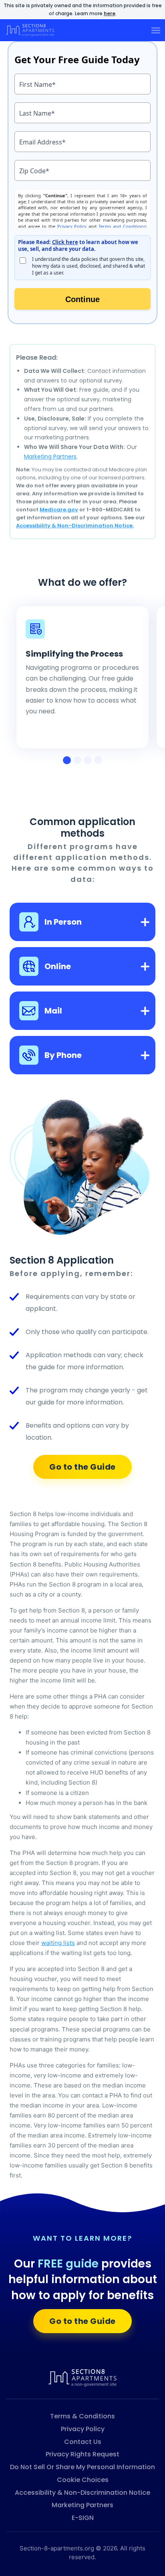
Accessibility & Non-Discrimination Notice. (75, 526)
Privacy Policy (83, 2429)
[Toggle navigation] (156, 30)
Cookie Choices (83, 2480)
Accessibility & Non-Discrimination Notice (82, 2493)
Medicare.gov (59, 510)
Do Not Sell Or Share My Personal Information (82, 2467)
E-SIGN (83, 2518)
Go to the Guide (82, 1467)
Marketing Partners (50, 457)
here (110, 13)
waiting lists (58, 1943)
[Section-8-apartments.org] (82, 2377)
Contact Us (83, 2442)
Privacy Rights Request (82, 2454)
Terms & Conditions (82, 2416)
